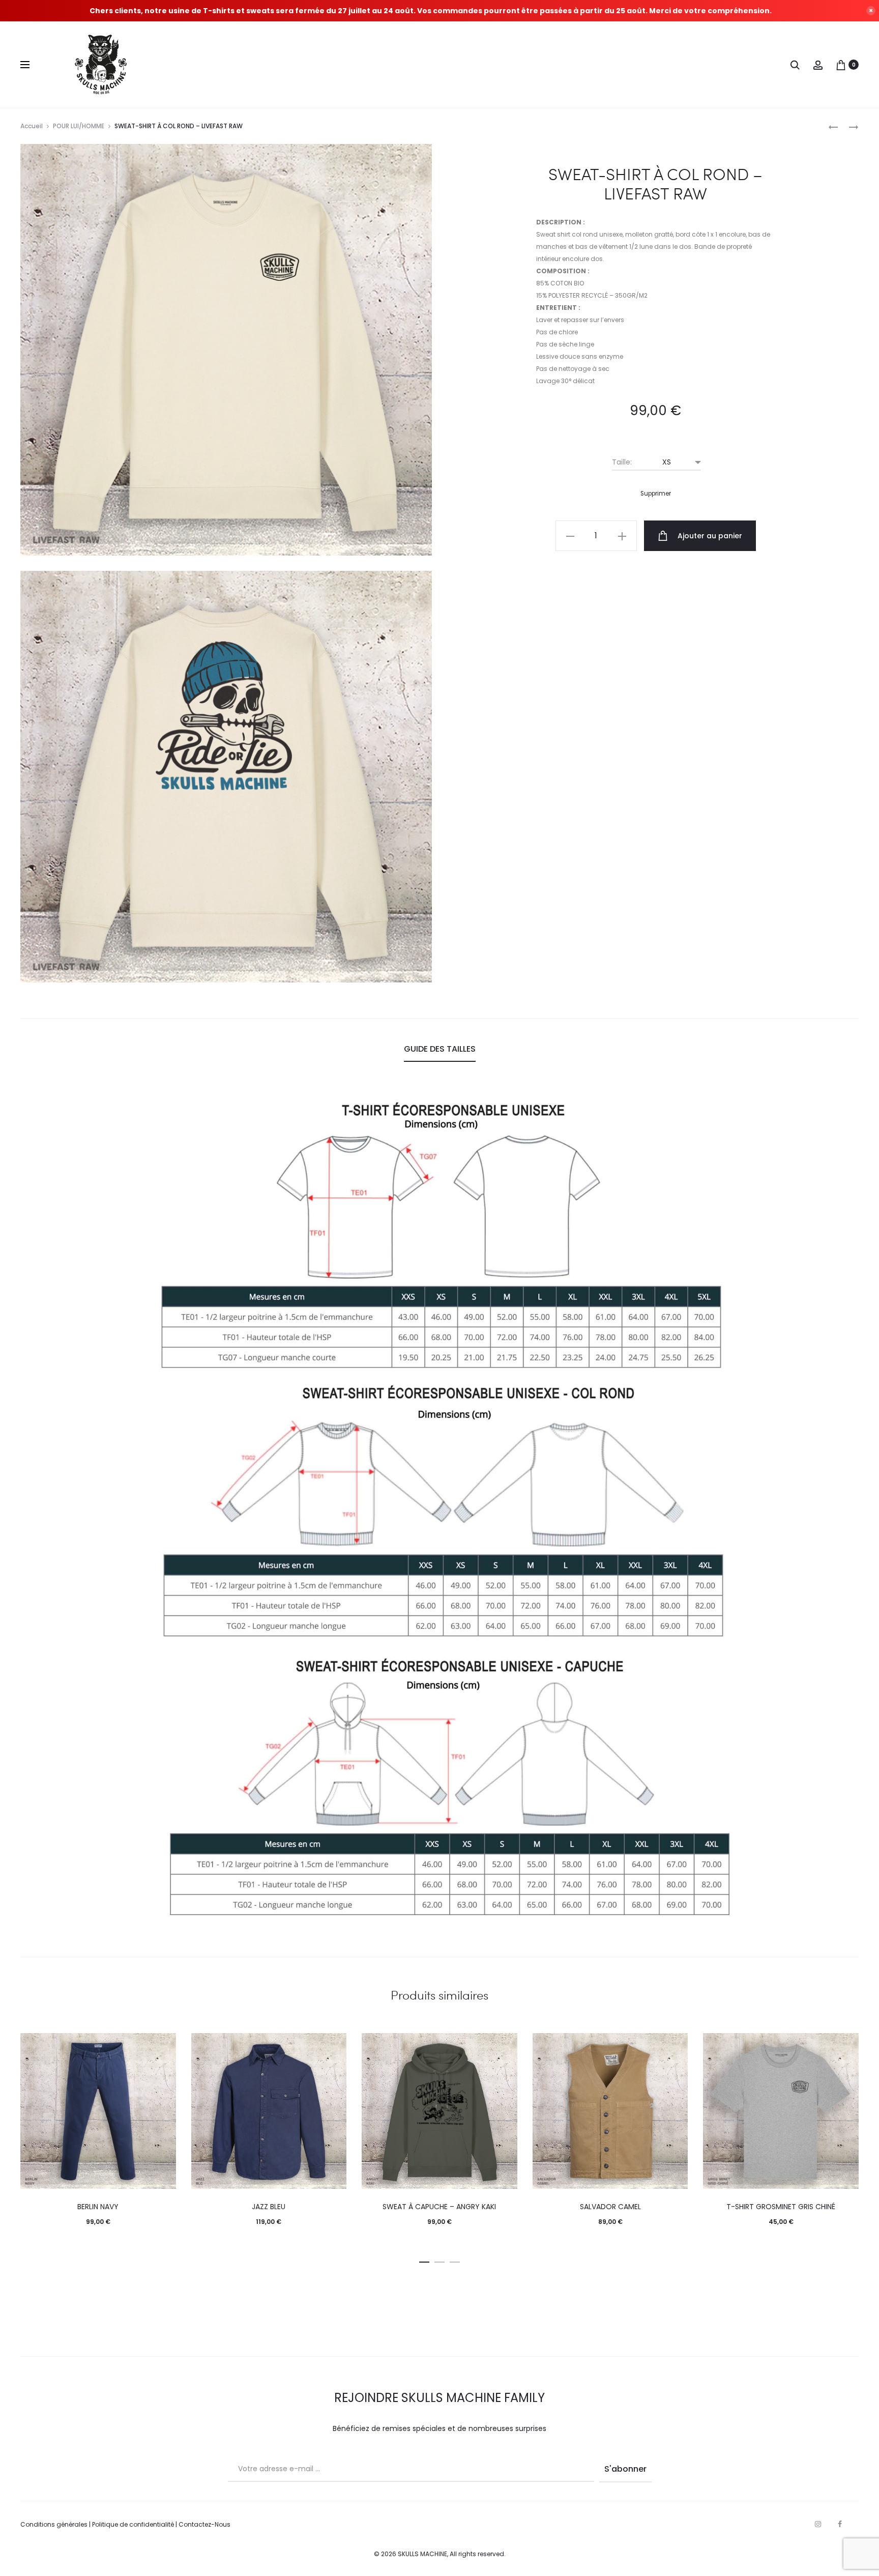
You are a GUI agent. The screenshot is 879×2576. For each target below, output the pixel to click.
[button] (424, 2260)
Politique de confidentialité (133, 2524)
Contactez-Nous (204, 2524)
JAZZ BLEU (269, 2207)
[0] (841, 65)
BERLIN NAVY (98, 2207)
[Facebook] (840, 2524)
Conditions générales (54, 2524)
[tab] (440, 1049)
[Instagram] (818, 2524)
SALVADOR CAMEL (610, 2207)
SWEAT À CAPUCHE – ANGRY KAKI (439, 2207)
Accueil (32, 126)
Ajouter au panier (709, 536)
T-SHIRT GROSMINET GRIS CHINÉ (781, 2207)
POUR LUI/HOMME (79, 126)
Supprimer (656, 494)
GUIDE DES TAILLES (440, 1049)
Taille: (622, 462)
